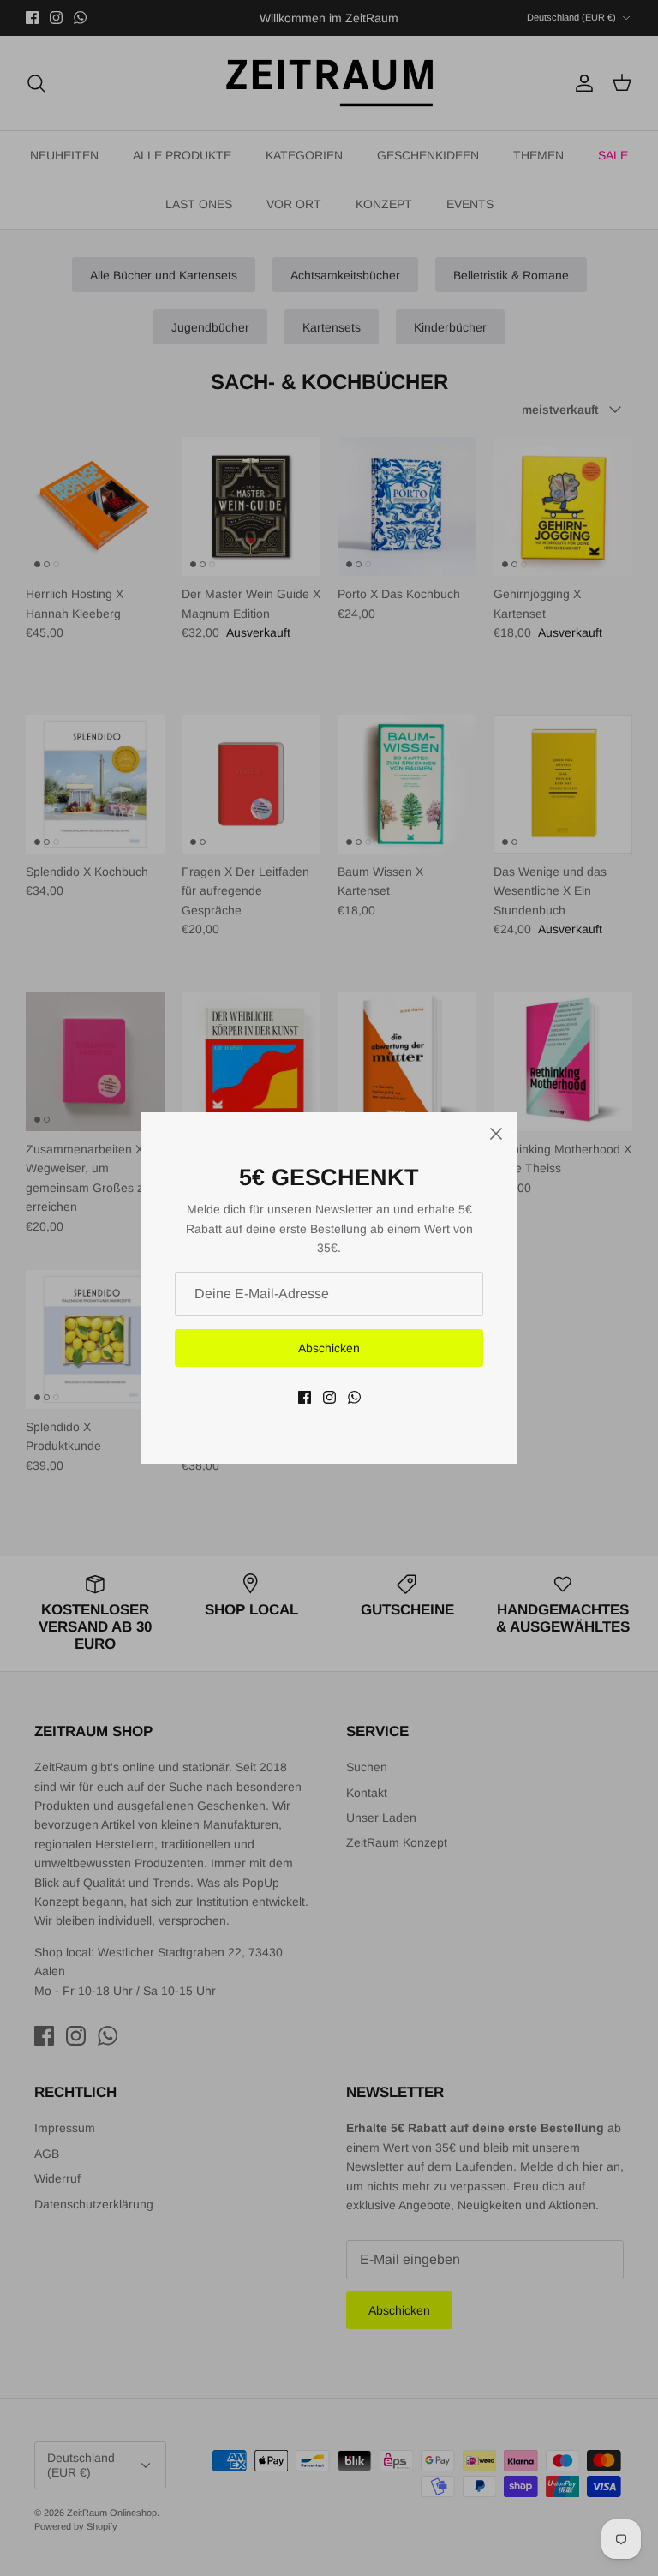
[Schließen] (496, 1134)
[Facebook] (305, 1397)
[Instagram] (329, 1397)
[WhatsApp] (354, 1397)
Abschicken (329, 1348)
